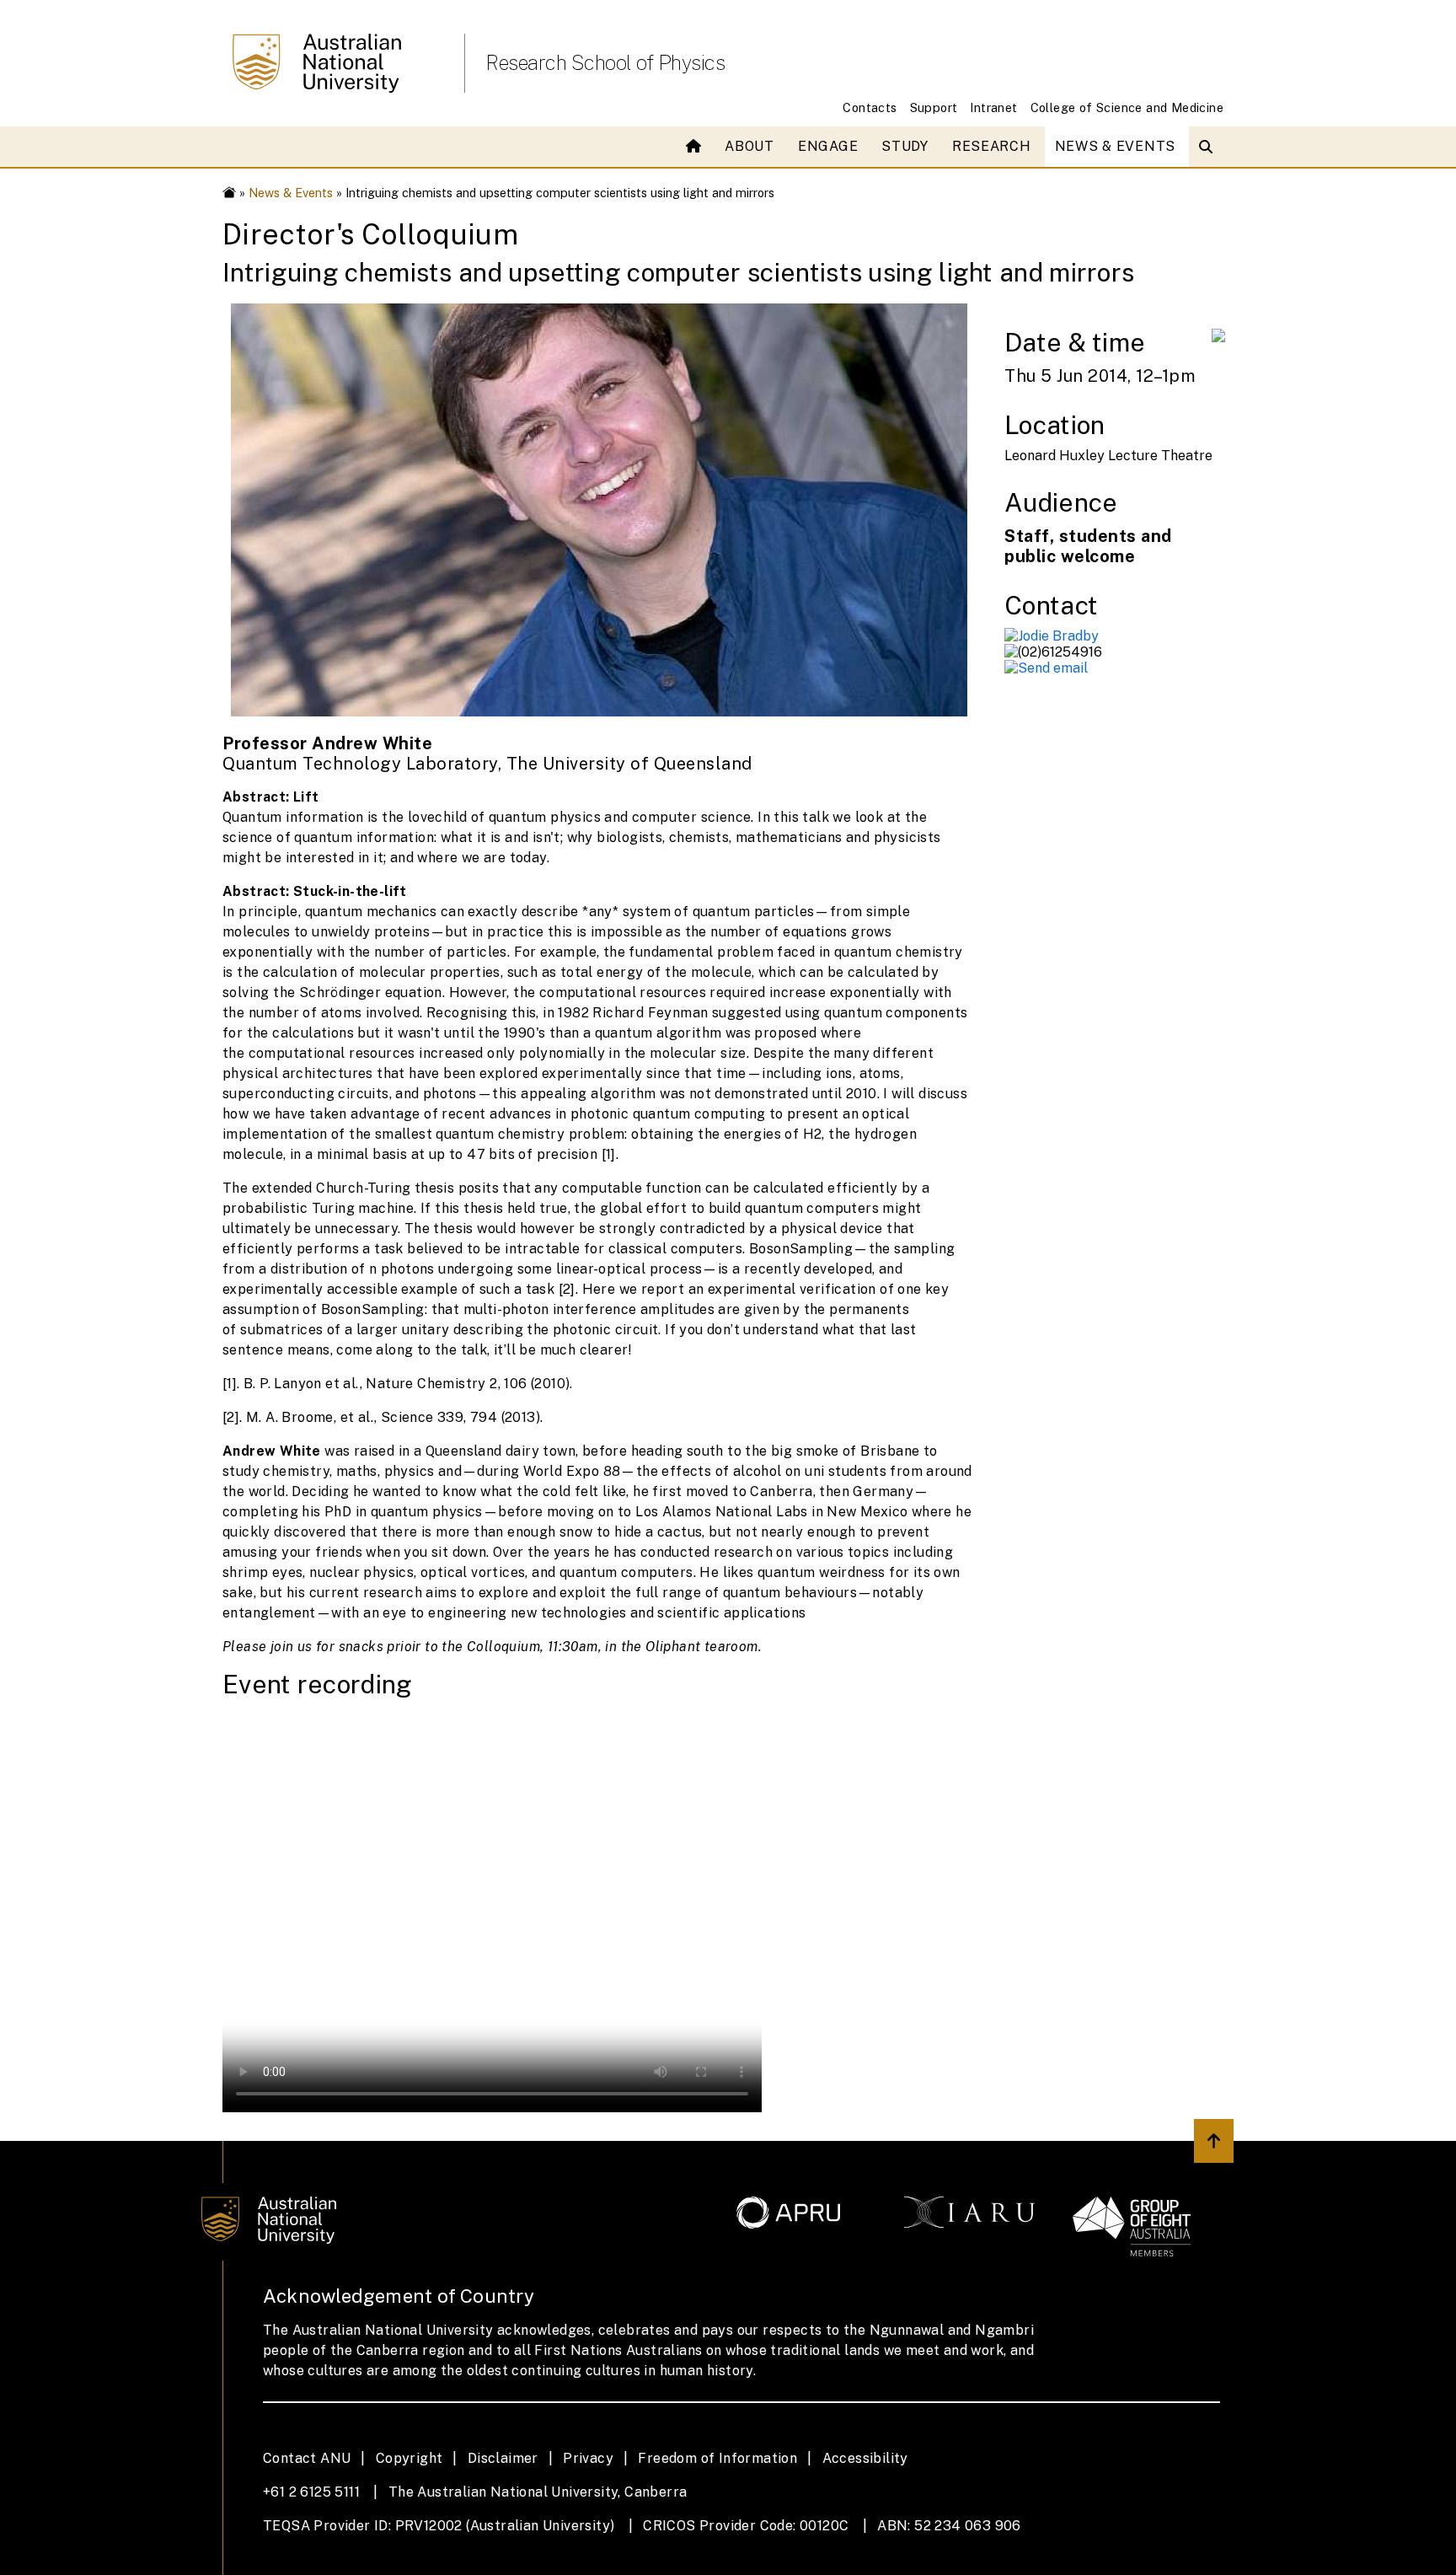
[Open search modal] (1210, 147)
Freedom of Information (717, 2458)
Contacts (870, 107)
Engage (828, 146)
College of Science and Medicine (1127, 107)
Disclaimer (503, 2458)
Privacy (588, 2458)
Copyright (409, 2458)
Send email (1053, 668)
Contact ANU (307, 2458)
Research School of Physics (605, 62)
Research (992, 146)
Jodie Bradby (1058, 636)
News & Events (1115, 146)
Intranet (993, 107)
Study (905, 146)
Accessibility (865, 2458)
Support (934, 107)
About (749, 146)
